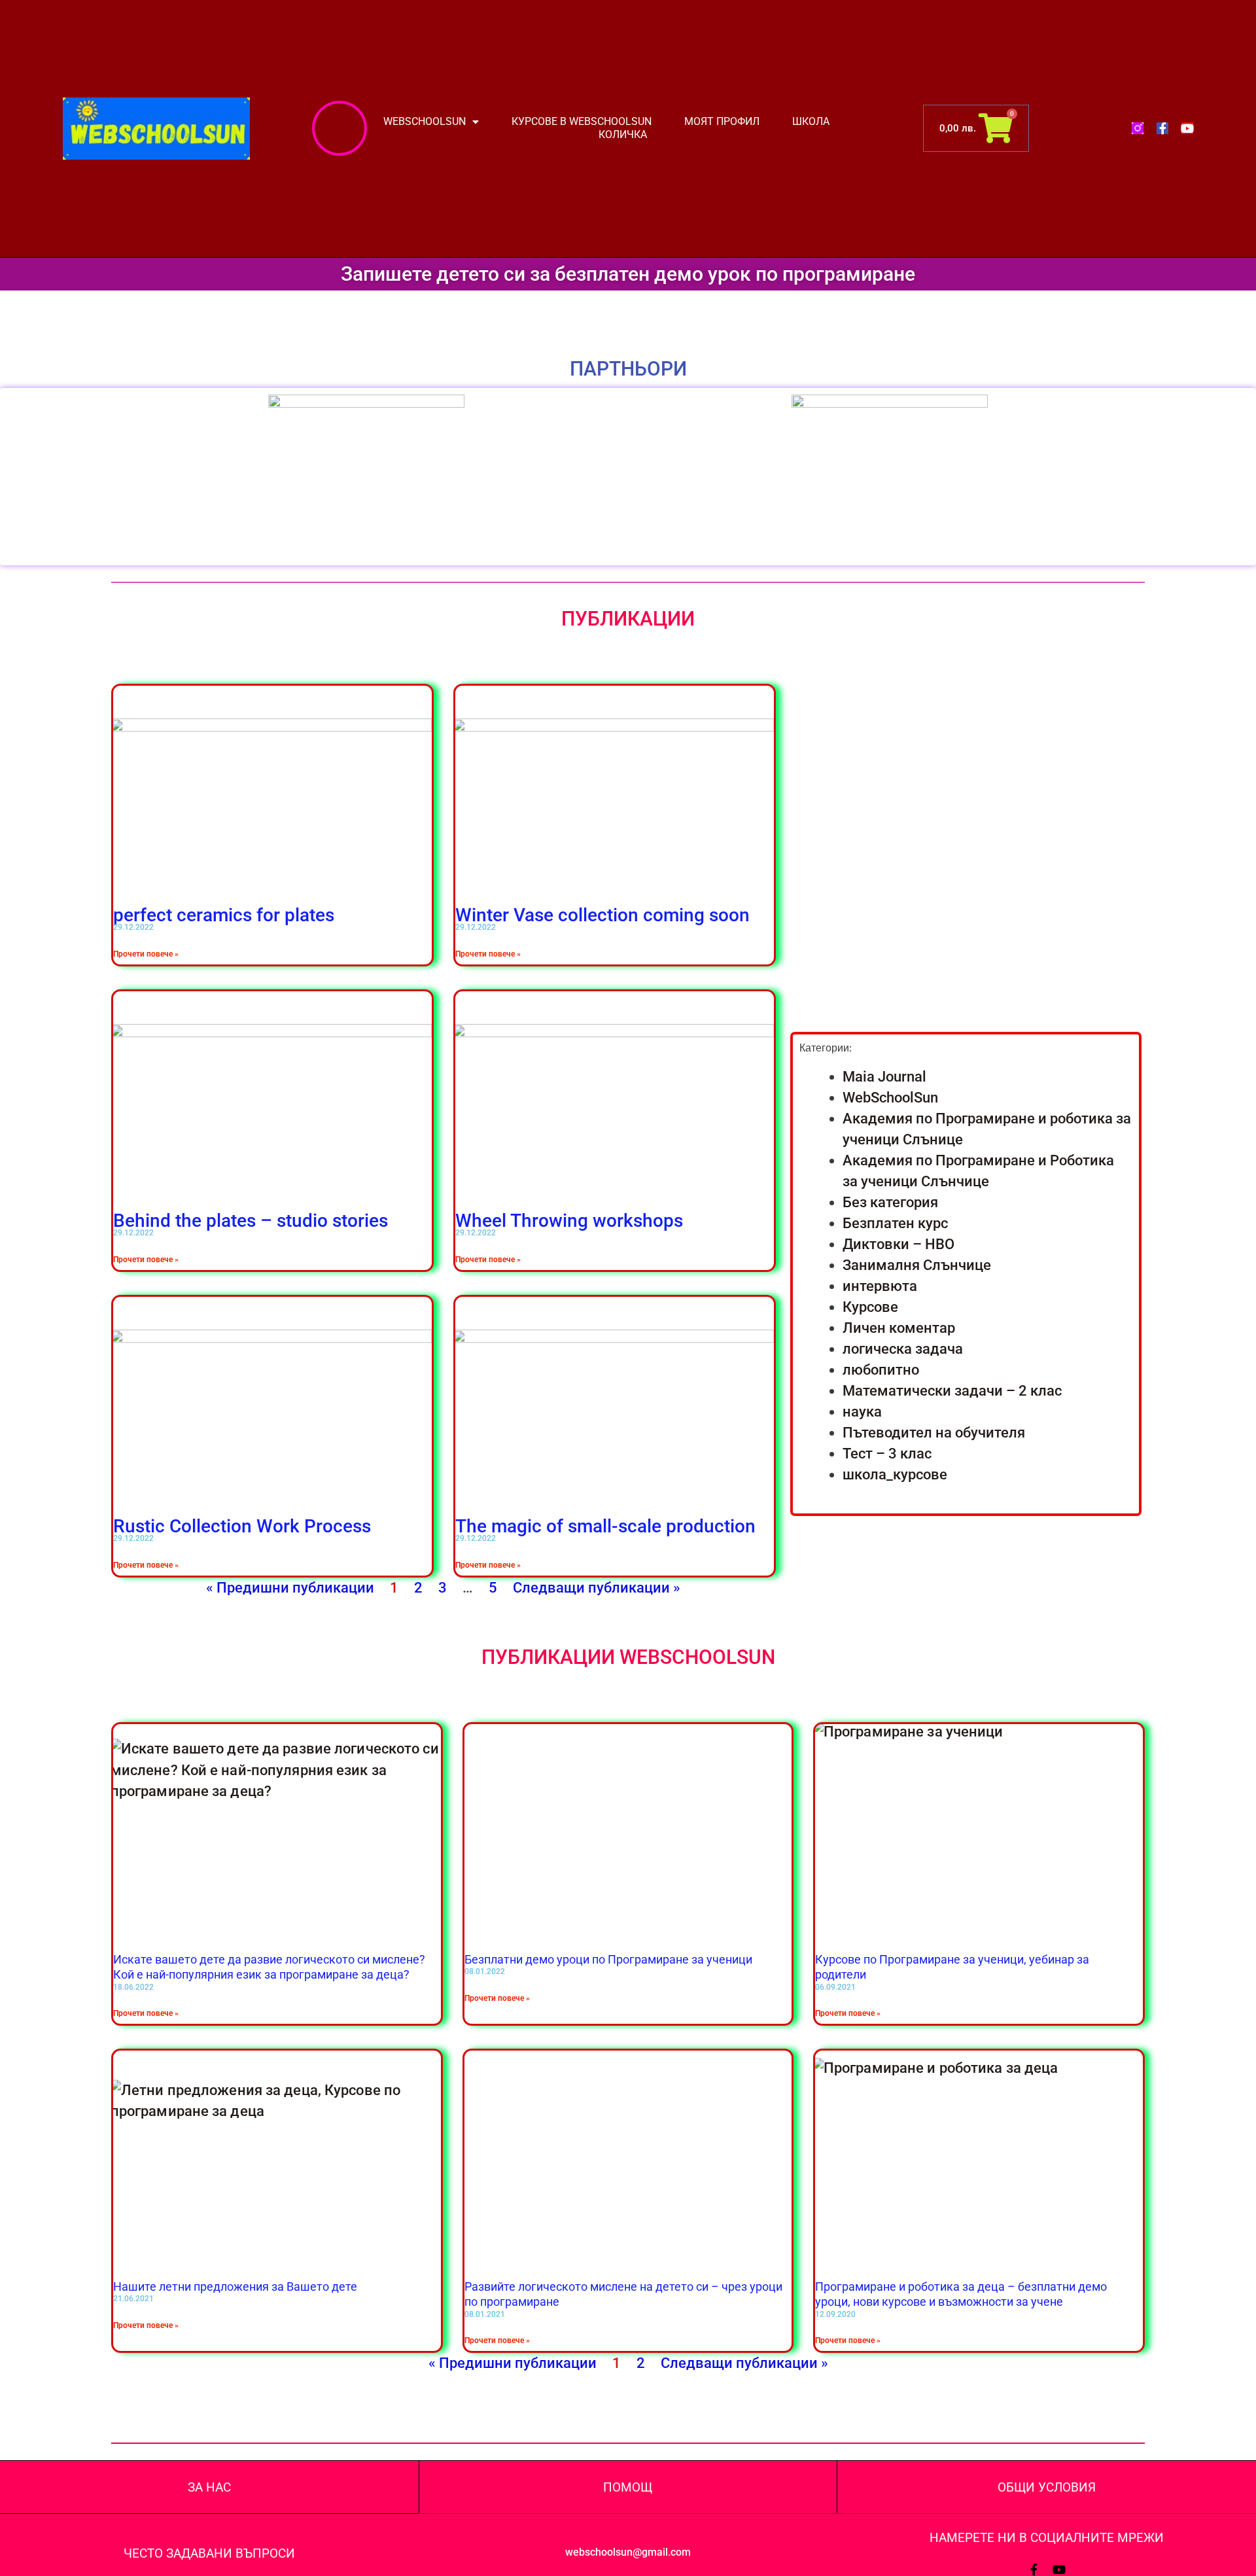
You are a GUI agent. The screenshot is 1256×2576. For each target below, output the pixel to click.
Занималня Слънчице (917, 1265)
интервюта (880, 1286)
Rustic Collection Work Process (242, 1526)
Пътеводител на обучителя (934, 1433)
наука (862, 1412)
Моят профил (722, 121)
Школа (811, 121)
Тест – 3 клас (887, 1454)
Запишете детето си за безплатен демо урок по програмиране (628, 274)
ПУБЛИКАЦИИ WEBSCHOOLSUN (628, 1657)
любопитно (881, 1370)
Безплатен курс (895, 1223)
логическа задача (903, 1349)
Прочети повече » (146, 954)
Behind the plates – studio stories (251, 1221)
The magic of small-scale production (605, 1526)
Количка (623, 134)
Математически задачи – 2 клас (952, 1391)
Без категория (890, 1202)
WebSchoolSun (890, 1098)
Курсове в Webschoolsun (582, 121)
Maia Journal (884, 1077)
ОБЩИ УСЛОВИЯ (1047, 2487)
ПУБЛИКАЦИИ (628, 619)
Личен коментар (899, 1328)
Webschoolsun (425, 121)
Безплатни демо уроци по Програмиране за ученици (608, 1959)
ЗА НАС (209, 2487)
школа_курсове (895, 1474)
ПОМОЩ (628, 2487)
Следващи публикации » (597, 1588)
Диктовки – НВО (898, 1244)
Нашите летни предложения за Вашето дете (235, 2286)
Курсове (870, 1307)
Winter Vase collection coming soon (602, 915)
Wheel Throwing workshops (569, 1221)
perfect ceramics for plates (224, 915)
